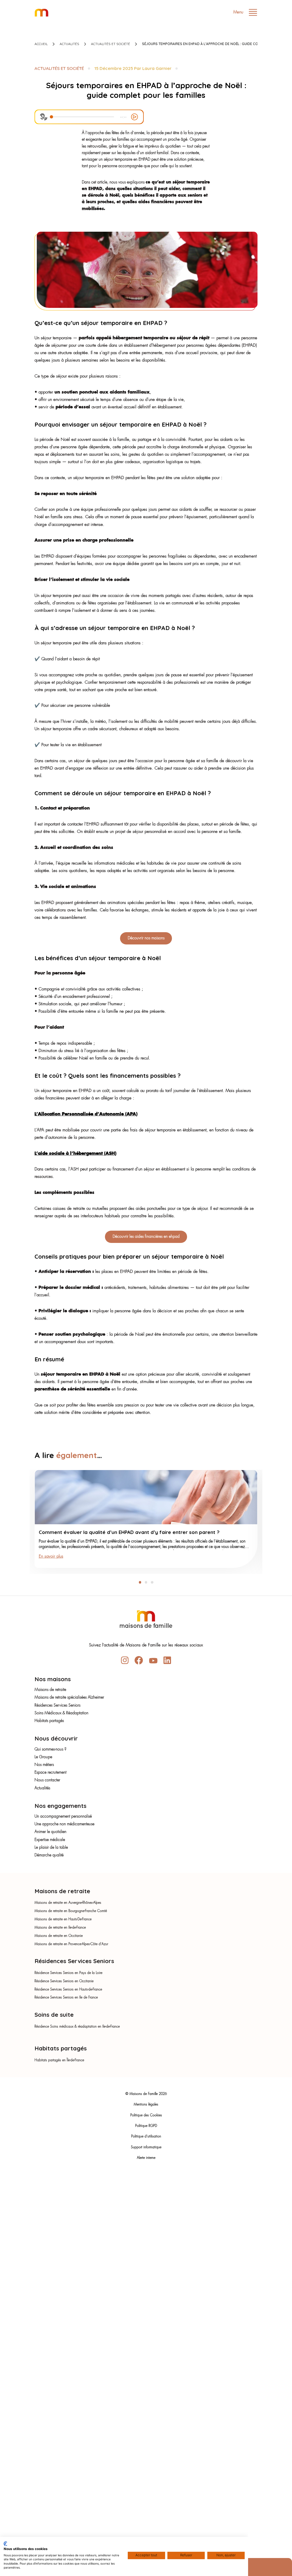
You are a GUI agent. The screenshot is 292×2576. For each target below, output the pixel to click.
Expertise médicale (50, 1840)
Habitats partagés (49, 1721)
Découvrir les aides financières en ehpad (146, 1237)
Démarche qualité (49, 1855)
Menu (239, 12)
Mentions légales (146, 2105)
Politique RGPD (146, 2126)
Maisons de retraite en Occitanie (59, 1936)
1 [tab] (140, 1582)
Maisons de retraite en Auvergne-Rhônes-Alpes (68, 1903)
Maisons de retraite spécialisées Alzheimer (69, 1698)
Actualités (69, 44)
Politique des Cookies (146, 2115)
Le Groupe (43, 1757)
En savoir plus (51, 1556)
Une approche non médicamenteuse (64, 1824)
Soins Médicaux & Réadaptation (61, 1713)
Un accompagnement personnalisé (63, 1817)
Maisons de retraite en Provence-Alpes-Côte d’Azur (71, 1944)
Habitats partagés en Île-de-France (59, 2060)
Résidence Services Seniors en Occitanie (64, 1981)
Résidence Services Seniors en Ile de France (66, 1998)
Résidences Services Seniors (57, 1706)
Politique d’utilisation (146, 2137)
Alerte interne (146, 2158)
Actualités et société (110, 44)
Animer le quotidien (50, 1832)
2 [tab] (146, 1582)
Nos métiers (44, 1765)
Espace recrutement (50, 1773)
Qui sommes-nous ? (50, 1750)
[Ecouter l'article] (134, 117)
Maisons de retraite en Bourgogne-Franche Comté (71, 1911)
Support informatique (146, 2147)
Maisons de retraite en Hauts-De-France (63, 1919)
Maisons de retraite (50, 1690)
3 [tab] (152, 1582)
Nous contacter (47, 1780)
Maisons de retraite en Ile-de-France (60, 1928)
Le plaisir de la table (51, 1848)
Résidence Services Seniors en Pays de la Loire (68, 1973)
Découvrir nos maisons (146, 938)
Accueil (41, 44)
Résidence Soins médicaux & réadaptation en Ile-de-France (77, 2027)
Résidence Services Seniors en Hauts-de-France (68, 1990)
